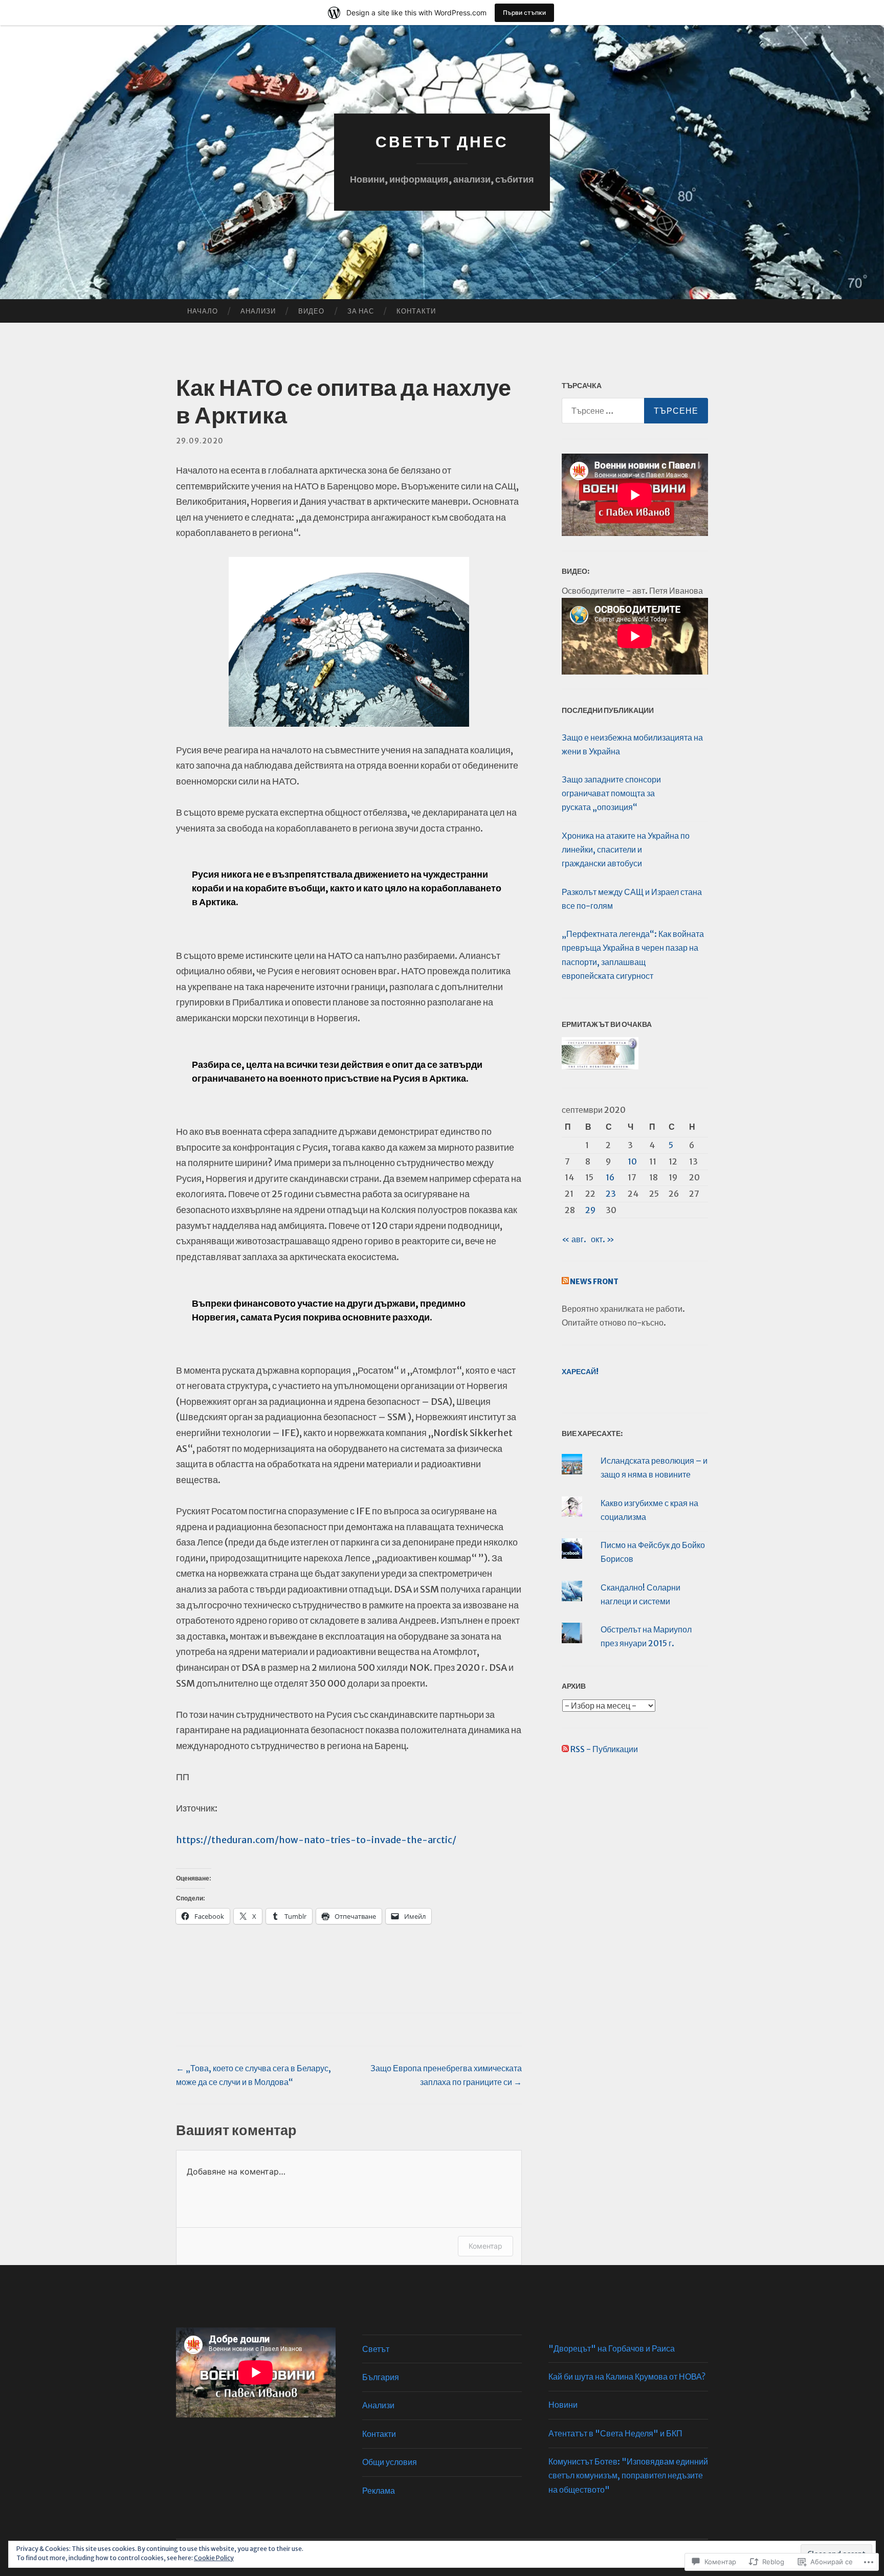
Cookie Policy (214, 2558)
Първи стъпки (524, 13)
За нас (361, 311)
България (381, 2377)
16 (610, 1177)
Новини (563, 2405)
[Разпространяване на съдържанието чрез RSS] (565, 1282)
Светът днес (442, 142)
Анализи (258, 311)
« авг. (574, 1239)
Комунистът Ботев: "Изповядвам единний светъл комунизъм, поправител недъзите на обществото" (628, 2475)
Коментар (485, 2246)
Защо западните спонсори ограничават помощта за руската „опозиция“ (611, 793)
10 (632, 1161)
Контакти (416, 311)
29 (590, 1210)
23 (611, 1194)
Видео (311, 311)
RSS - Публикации (604, 1749)
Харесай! (580, 1372)
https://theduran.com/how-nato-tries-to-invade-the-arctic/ (316, 1840)
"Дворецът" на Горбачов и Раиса (612, 2348)
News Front (594, 1282)
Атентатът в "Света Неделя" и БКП (615, 2433)
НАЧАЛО (203, 311)
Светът (376, 2349)
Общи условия (390, 2462)
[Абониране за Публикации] (565, 1749)
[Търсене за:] (635, 411)
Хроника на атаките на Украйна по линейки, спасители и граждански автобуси (626, 849)
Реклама (379, 2491)
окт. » (603, 1239)
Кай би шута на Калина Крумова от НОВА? (627, 2377)
